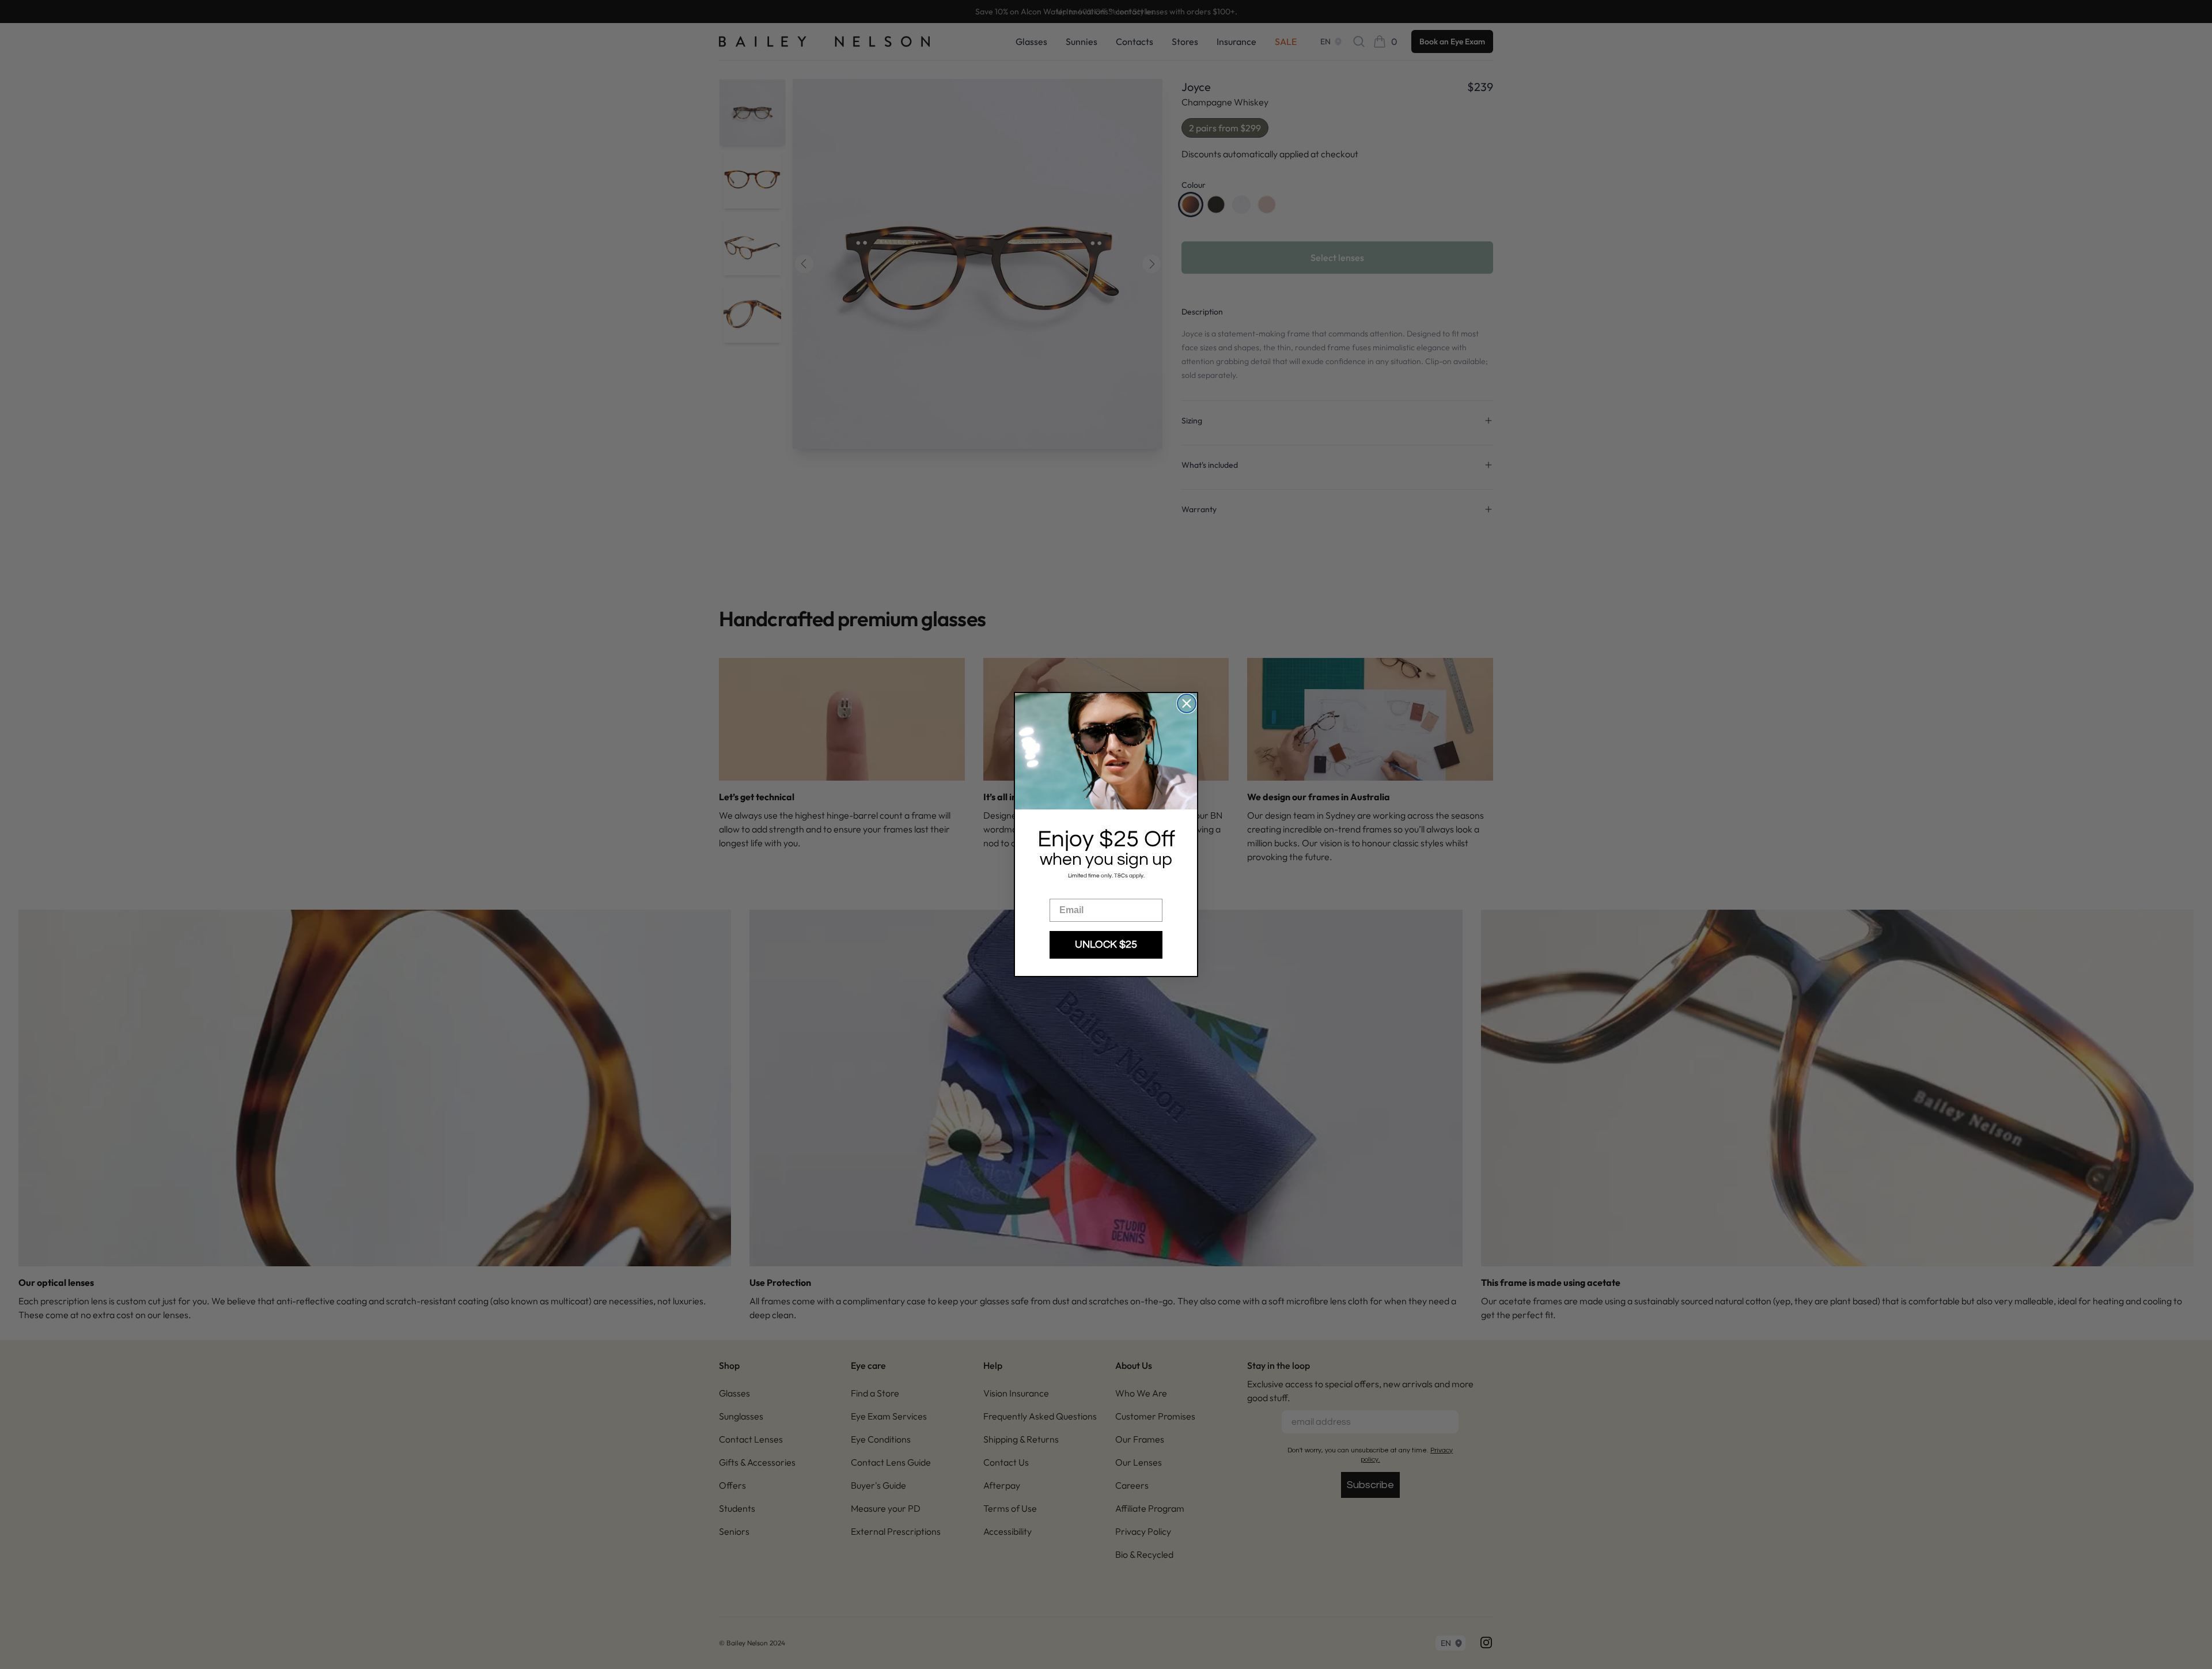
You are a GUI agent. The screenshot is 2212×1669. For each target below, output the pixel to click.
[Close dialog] (1187, 703)
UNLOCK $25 (1106, 945)
